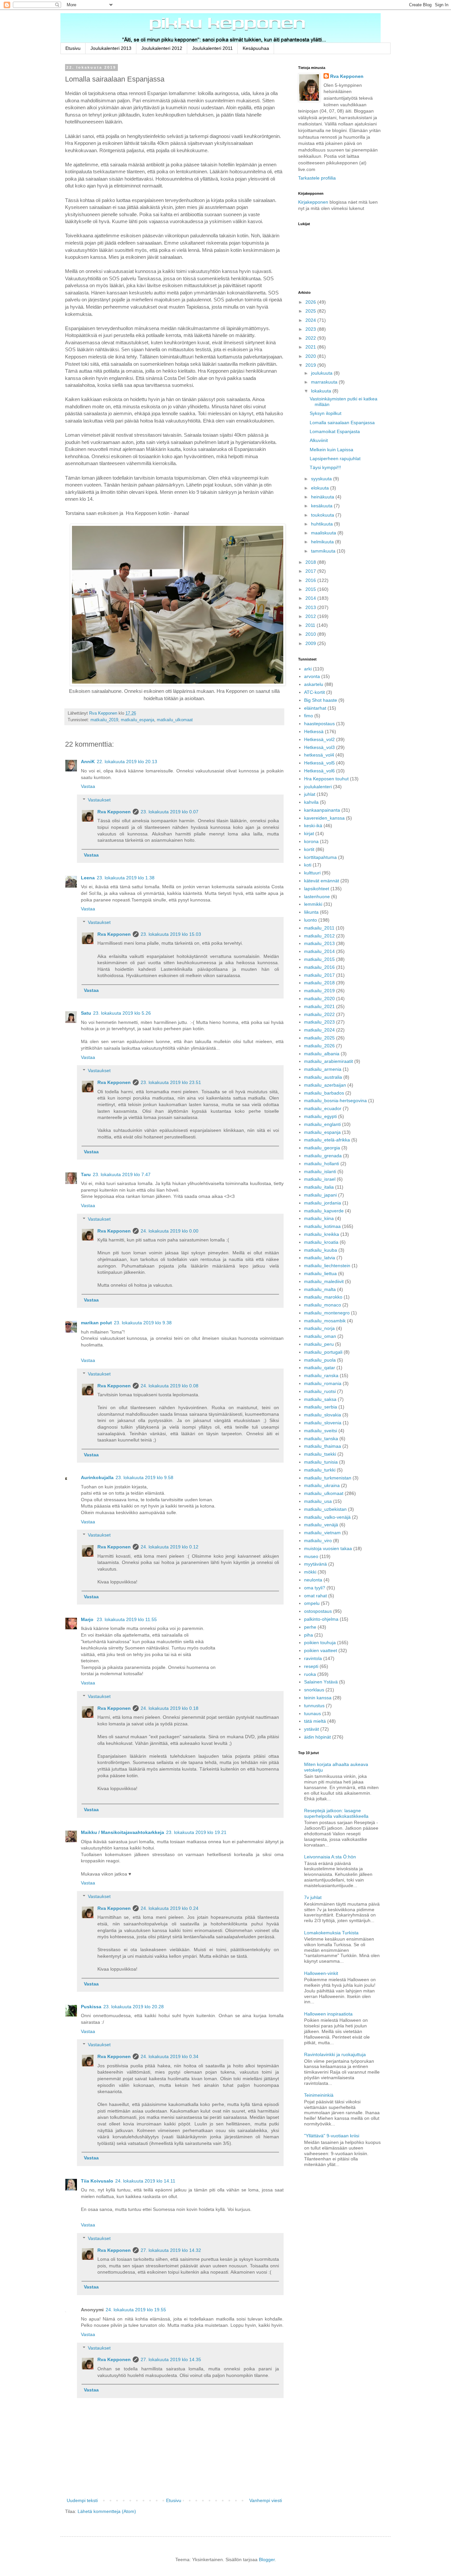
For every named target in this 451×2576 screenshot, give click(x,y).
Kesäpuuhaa (256, 48)
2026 (311, 302)
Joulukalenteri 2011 (212, 48)
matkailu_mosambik (325, 1321)
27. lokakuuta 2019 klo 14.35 (171, 2359)
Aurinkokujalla (97, 1477)
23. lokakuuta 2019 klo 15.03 (171, 934)
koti (308, 865)
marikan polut (96, 1323)
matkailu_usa (318, 1501)
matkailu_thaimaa (323, 1446)
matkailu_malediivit (324, 1281)
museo (311, 1556)
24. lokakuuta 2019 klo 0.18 (170, 1708)
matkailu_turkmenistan (328, 1478)
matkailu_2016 (319, 967)
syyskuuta (322, 479)
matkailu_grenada (323, 1156)
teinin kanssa (318, 1698)
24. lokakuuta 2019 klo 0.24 (170, 1908)
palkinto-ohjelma (321, 1619)
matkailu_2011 (319, 928)
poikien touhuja (320, 1643)
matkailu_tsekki (320, 1454)
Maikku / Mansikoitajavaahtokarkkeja (122, 1832)
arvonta (312, 676)
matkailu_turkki (320, 1470)
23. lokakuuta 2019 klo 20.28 (134, 2007)
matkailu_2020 (319, 999)
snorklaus (314, 1690)
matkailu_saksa (320, 1399)
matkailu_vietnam (322, 1533)
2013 (311, 607)
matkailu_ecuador (323, 1108)
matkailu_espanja (138, 720)
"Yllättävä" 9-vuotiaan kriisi (332, 2136)
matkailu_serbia (321, 1407)
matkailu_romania (323, 1383)
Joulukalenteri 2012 (162, 48)
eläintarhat (315, 708)
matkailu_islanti (320, 1171)
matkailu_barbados (324, 1093)
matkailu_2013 (319, 943)
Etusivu (73, 48)
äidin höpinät (317, 1737)
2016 (311, 580)
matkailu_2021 (319, 1006)
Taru (86, 1174)
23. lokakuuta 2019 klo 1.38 (126, 878)
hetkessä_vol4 (319, 755)
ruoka (310, 1674)
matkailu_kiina (319, 1218)
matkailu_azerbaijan (325, 1085)
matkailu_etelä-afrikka (327, 1140)
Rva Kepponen (114, 812)
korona (311, 841)
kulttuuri (312, 873)
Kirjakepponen (313, 202)
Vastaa (88, 786)
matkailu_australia (323, 1077)
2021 (311, 347)
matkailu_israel (320, 1179)
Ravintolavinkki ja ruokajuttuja (335, 2054)
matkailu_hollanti (322, 1164)
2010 (311, 634)
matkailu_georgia (322, 1148)
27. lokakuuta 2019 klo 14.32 (171, 2250)
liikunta (311, 912)
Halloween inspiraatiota (328, 2014)
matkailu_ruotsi (320, 1391)
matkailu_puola (320, 1360)
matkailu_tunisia (321, 1462)
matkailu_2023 (319, 1022)
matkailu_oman (320, 1336)
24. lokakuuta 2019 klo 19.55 (136, 2310)
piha (309, 1635)
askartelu (314, 684)
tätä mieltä (315, 1721)
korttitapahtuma (320, 857)
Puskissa (91, 2007)
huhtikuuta (323, 524)
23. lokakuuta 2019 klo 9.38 (143, 1323)
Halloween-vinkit (321, 1973)
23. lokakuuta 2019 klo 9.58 (144, 1477)
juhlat (310, 794)
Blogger (267, 2559)
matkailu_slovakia (323, 1415)
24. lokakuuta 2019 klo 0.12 (170, 1547)
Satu (86, 1013)
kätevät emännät (322, 881)
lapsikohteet (317, 889)
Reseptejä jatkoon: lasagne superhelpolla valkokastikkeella (336, 1813)
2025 (311, 311)
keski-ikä (313, 826)
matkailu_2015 (319, 959)
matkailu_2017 (319, 975)
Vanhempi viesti (266, 2500)
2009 (311, 643)
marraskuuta (325, 382)
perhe (310, 1627)
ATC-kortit (314, 692)
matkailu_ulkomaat (175, 720)
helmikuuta (323, 542)
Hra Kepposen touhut (326, 779)
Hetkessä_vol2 (319, 739)
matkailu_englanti (322, 1124)
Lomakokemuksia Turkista (331, 1933)
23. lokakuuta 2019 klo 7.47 (122, 1174)
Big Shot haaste (321, 700)
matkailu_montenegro (327, 1313)
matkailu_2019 (104, 720)
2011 (311, 625)
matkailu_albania (322, 1054)
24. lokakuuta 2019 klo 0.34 (170, 2056)
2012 (311, 616)
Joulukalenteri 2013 (111, 48)
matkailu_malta (320, 1289)
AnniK (88, 762)
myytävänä (315, 1564)
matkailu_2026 (319, 1046)
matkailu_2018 (319, 983)
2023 (311, 329)
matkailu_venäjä (321, 1525)
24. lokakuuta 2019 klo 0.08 (170, 1386)
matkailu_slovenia (323, 1423)
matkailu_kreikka (322, 1234)
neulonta (313, 1580)
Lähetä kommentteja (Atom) (107, 2511)
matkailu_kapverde (324, 1211)
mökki (310, 1572)
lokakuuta (322, 391)
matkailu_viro (318, 1541)
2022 (311, 338)
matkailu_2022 (319, 1014)
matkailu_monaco (323, 1305)
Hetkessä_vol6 (319, 771)
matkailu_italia (319, 1187)
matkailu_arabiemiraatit (329, 1061)
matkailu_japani (320, 1195)
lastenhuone (317, 897)
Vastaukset (99, 800)
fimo (309, 716)
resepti (311, 1666)
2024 (311, 320)
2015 (311, 589)
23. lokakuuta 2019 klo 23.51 (171, 1082)
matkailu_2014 (319, 951)
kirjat (309, 833)
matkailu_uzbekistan (325, 1509)
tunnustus (314, 1706)
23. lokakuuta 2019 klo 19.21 (196, 1832)
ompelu (312, 1603)
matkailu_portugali (323, 1352)
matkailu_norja (319, 1328)
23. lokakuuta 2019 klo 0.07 (170, 812)
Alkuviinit (319, 440)
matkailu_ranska (321, 1375)
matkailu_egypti (320, 1116)
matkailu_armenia (323, 1069)
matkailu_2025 (319, 1038)
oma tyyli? (315, 1588)
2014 (311, 598)
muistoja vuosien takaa (328, 1548)
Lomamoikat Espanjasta (335, 431)
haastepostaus (319, 724)
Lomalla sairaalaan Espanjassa (342, 423)
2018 (311, 562)
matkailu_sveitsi (321, 1431)
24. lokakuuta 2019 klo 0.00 (170, 1231)
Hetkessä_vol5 (319, 763)
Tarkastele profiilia (317, 178)
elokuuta (321, 488)
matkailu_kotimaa (322, 1226)
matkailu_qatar (320, 1368)
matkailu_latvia (320, 1258)
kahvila (311, 802)
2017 (311, 571)
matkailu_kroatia (321, 1242)
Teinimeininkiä (319, 2095)
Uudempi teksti (82, 2500)
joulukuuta (322, 373)
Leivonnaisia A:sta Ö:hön (330, 1857)
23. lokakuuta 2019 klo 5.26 (122, 1013)
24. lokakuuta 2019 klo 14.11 (145, 2181)
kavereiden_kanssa (324, 818)
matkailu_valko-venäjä (327, 1517)
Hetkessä (314, 731)
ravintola (313, 1658)
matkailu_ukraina (322, 1485)
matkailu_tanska (321, 1439)
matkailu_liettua (320, 1273)
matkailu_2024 (319, 1030)
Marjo (88, 1619)
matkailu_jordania (323, 1203)
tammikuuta (324, 551)
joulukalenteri (318, 787)
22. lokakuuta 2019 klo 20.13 (127, 762)
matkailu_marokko (323, 1297)
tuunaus (312, 1713)
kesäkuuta (322, 506)
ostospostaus (318, 1611)
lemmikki (313, 904)
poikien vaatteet (321, 1650)
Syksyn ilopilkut (326, 413)
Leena (88, 878)
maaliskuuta (324, 533)
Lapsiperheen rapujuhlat (335, 458)
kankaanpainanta (322, 810)
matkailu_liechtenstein (327, 1266)
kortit (309, 849)
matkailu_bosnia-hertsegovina (335, 1101)
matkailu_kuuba (321, 1250)
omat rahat (315, 1596)
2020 (311, 356)
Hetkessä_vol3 (319, 747)
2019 (311, 365)
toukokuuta (323, 515)
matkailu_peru (319, 1344)
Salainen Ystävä (321, 1682)
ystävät (312, 1729)
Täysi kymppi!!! (325, 467)
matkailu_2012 (319, 936)
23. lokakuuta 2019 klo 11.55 (127, 1619)
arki (308, 669)
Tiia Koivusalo (97, 2181)
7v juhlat (313, 1897)
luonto (311, 920)
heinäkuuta (323, 497)
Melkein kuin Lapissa (331, 450)
